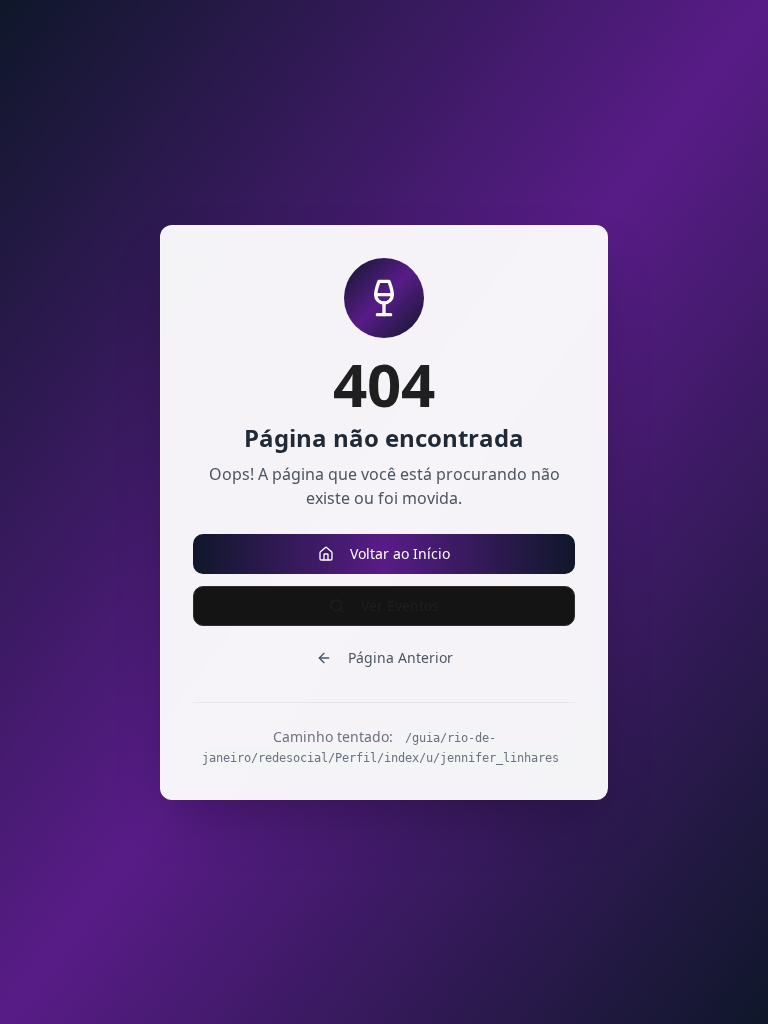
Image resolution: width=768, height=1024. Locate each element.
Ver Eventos (400, 605)
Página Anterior (400, 657)
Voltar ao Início (400, 553)
